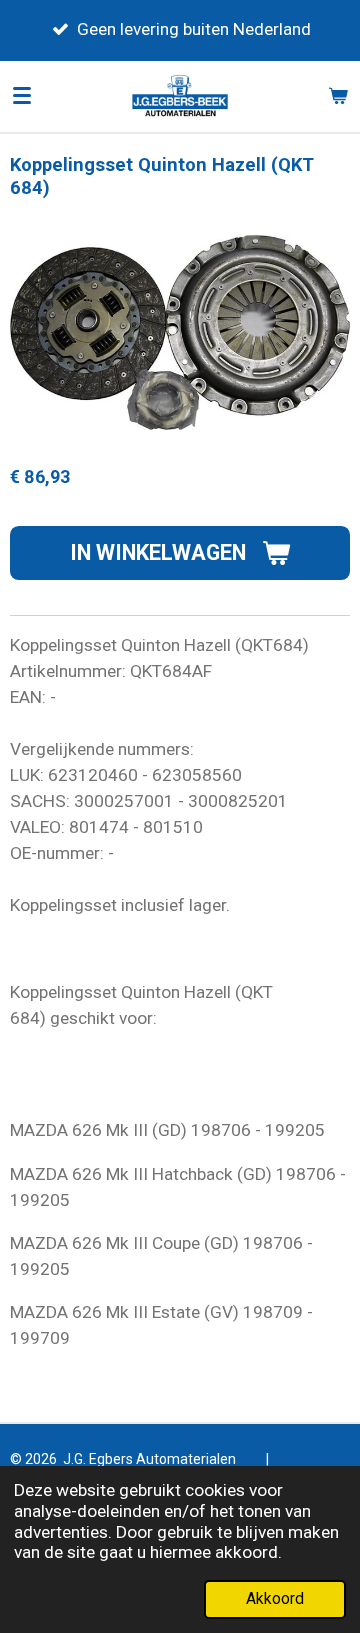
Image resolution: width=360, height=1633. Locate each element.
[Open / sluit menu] (22, 96)
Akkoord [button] (275, 1599)
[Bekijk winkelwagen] (338, 96)
